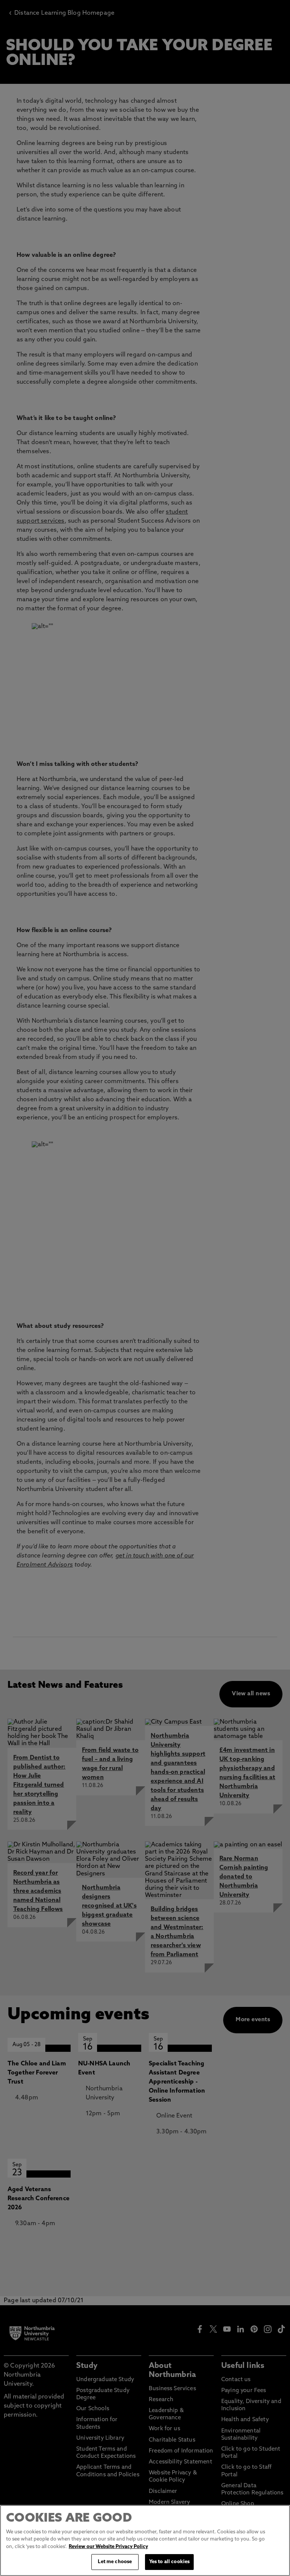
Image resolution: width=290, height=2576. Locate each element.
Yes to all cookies (169, 2562)
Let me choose (115, 2562)
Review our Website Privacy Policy (108, 2547)
